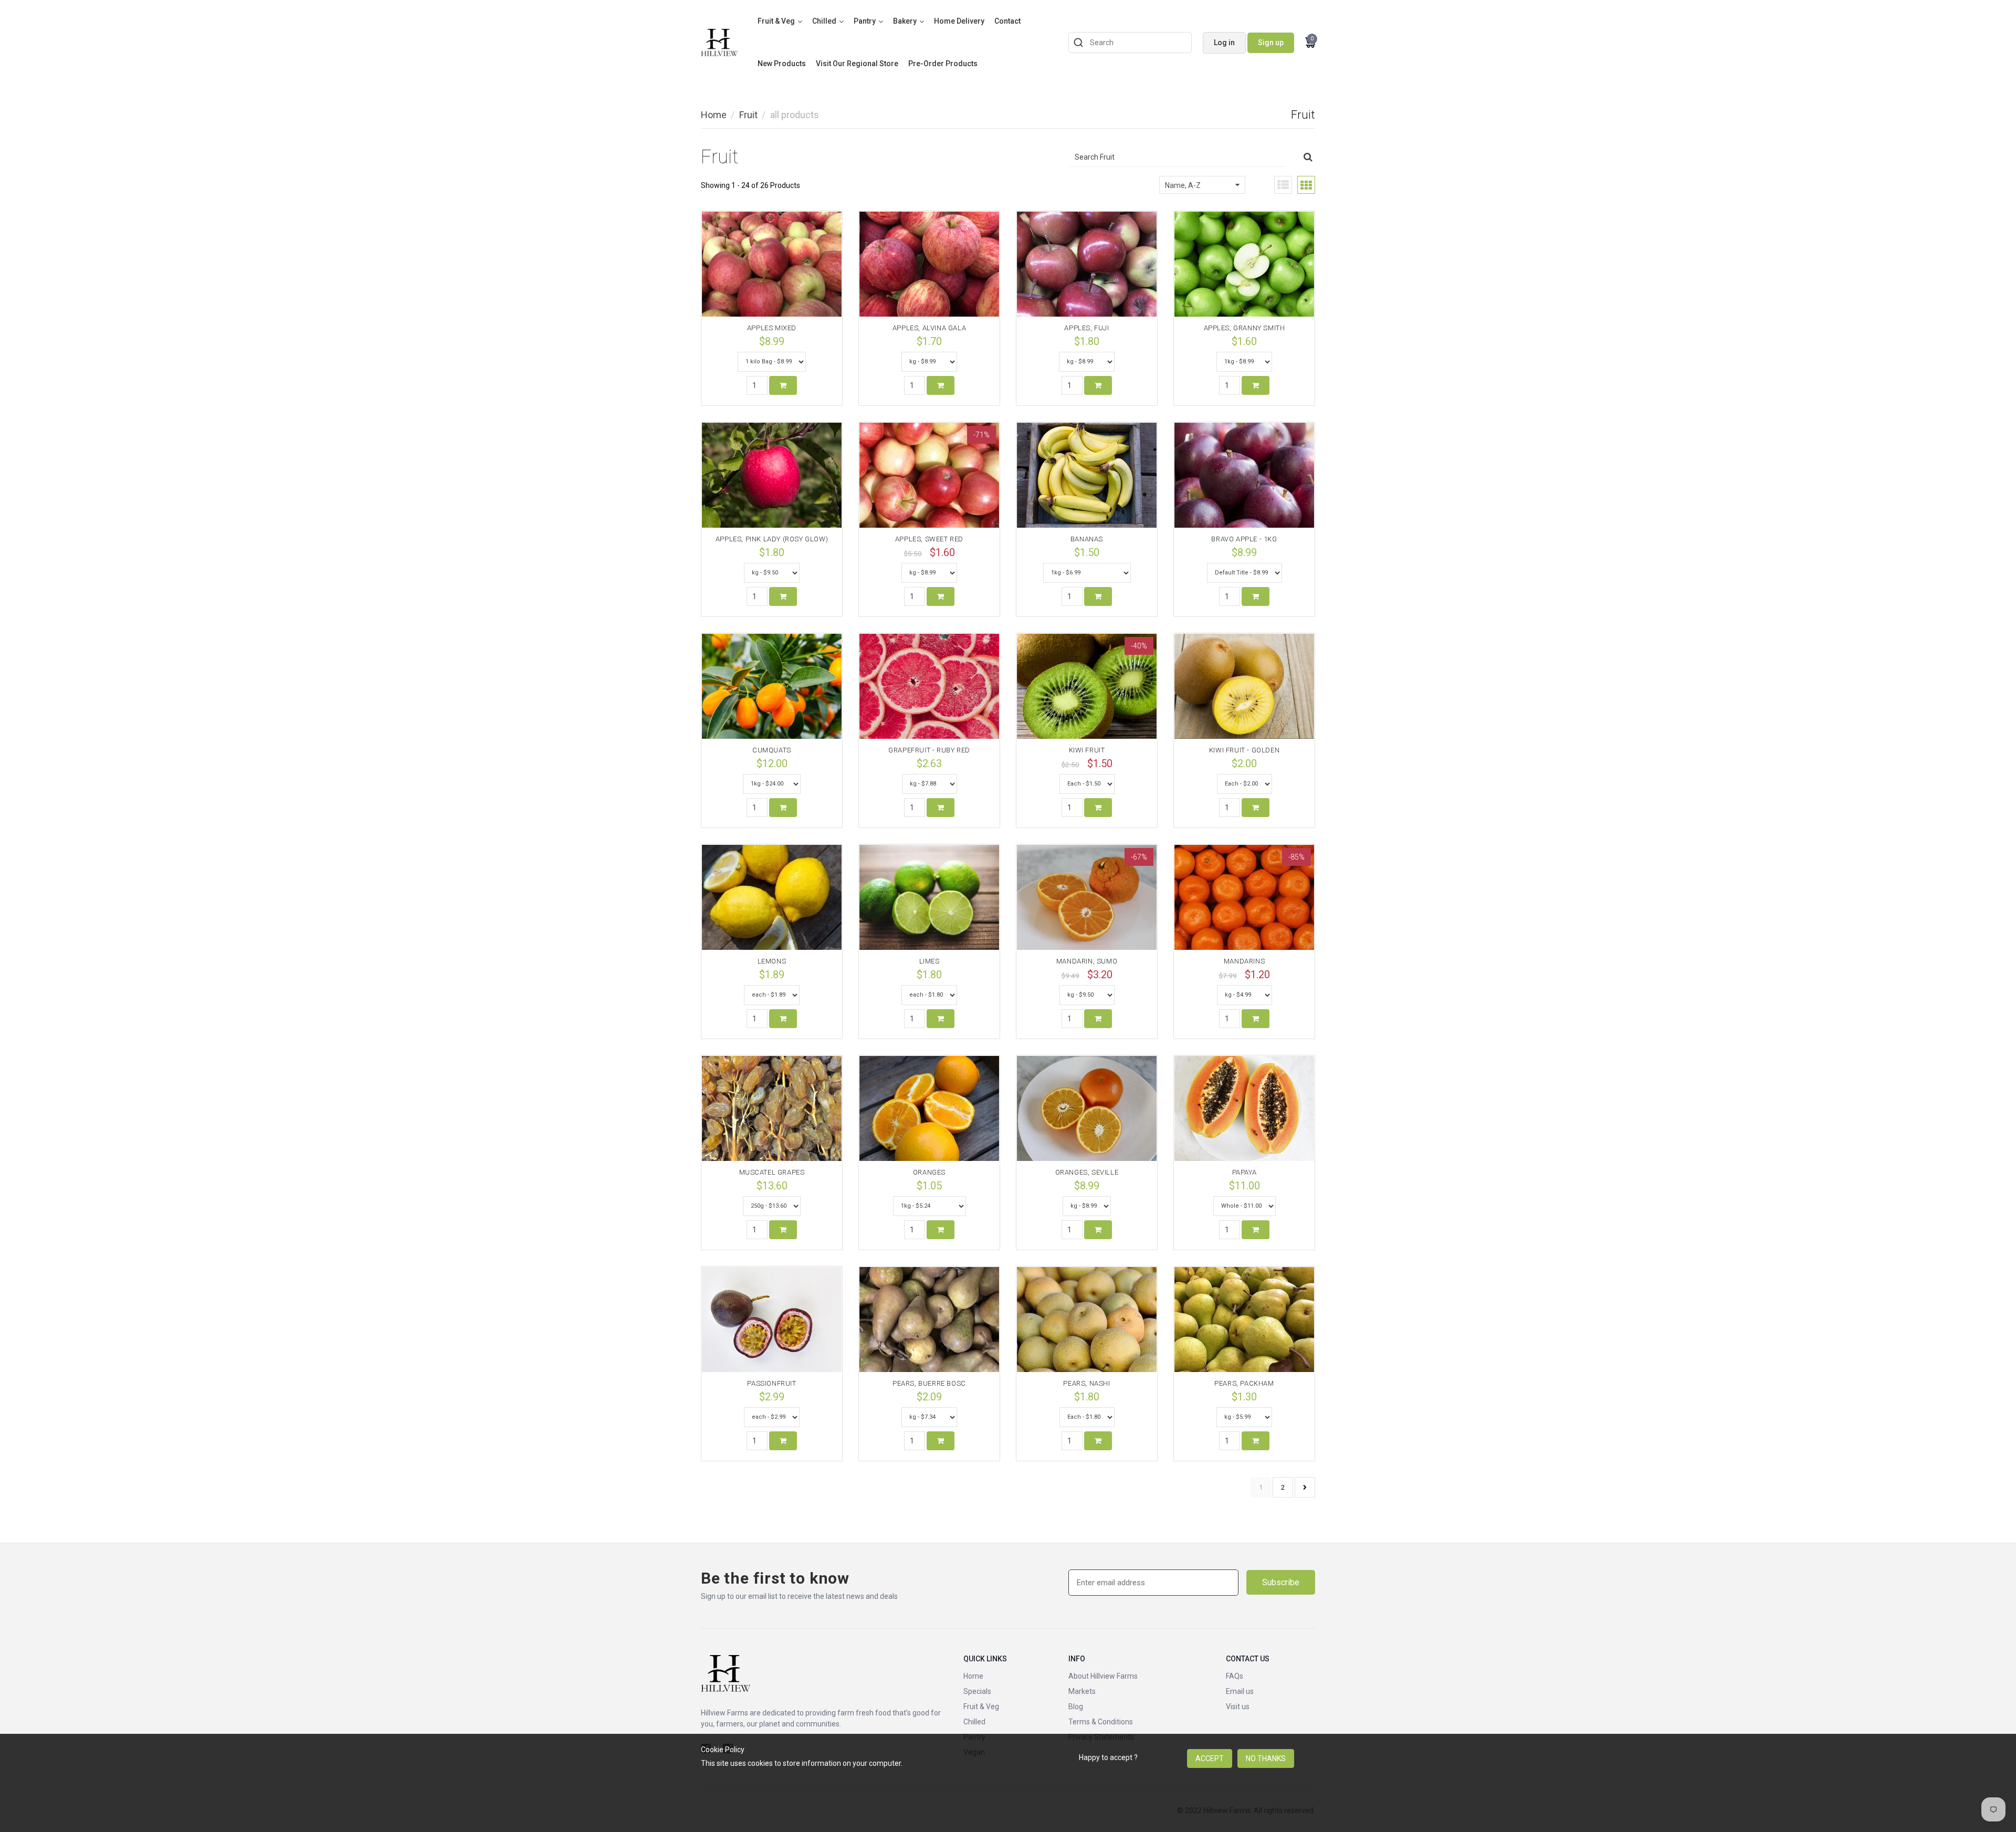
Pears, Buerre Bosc (929, 1383)
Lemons (772, 961)
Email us (1240, 1691)
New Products (782, 64)
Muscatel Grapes (772, 1172)
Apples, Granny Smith (1245, 328)
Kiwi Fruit (1087, 750)
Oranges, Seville (1087, 1172)
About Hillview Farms (1103, 1676)
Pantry (865, 21)
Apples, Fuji (1086, 328)
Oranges (929, 1172)
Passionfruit (771, 1383)
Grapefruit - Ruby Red (929, 750)
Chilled (824, 21)
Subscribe (1281, 1582)
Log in (1224, 43)
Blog (1076, 1707)
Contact (1007, 21)
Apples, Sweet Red (929, 539)
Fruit (748, 115)
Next (1305, 1487)
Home (714, 115)
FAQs (1235, 1676)
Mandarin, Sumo (1087, 961)
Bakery (905, 21)
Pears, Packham (1244, 1383)
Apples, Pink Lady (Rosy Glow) (772, 539)
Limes (930, 961)
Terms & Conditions (1101, 1722)
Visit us (1238, 1707)
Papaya (1245, 1172)
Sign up (1271, 43)
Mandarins (1244, 961)
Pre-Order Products (943, 64)
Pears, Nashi (1086, 1383)
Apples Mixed (772, 328)
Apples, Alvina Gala (929, 328)
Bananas (1087, 539)
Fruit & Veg (776, 21)
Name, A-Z (1183, 185)
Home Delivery (959, 21)
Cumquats (772, 750)
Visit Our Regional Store (857, 64)
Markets (1082, 1691)
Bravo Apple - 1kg (1244, 539)
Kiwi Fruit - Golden (1244, 750)
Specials (977, 1691)
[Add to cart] (783, 385)
